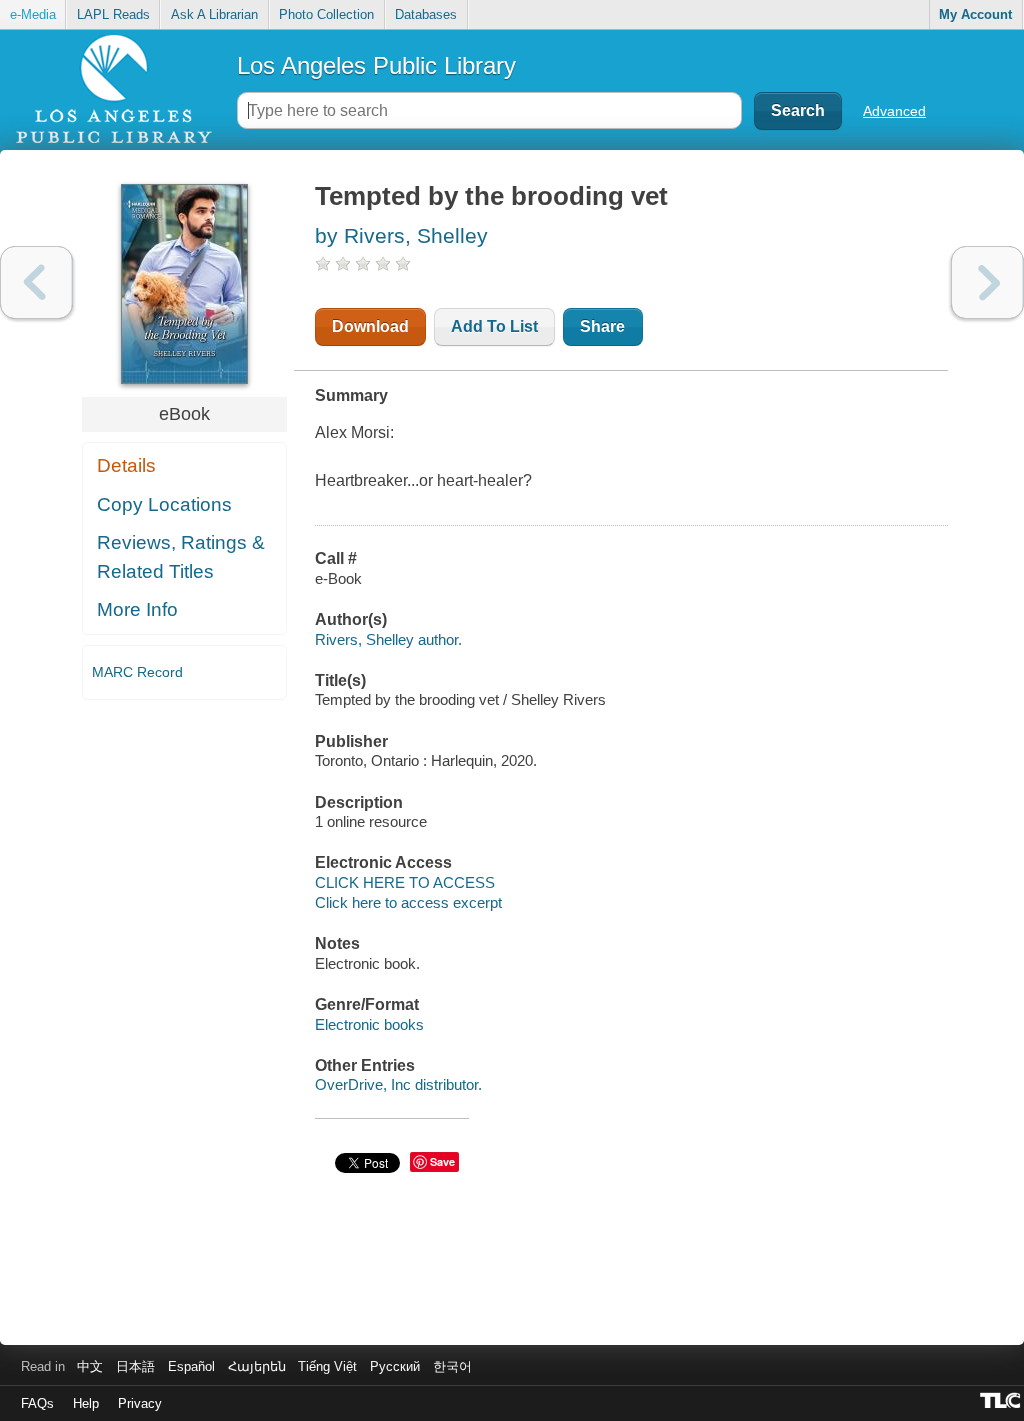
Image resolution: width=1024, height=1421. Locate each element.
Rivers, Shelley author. (388, 639)
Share (602, 326)
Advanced (894, 111)
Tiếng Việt (327, 1366)
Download (370, 326)
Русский (395, 1366)
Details (126, 465)
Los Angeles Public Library (376, 65)
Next (987, 282)
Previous (36, 282)
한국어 (452, 1366)
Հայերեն (257, 1366)
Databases (426, 14)
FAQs (37, 1403)
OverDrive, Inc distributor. (398, 1084)
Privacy (140, 1403)
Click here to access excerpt (408, 902)
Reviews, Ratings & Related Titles (181, 557)
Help (86, 1403)
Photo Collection (326, 14)
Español (191, 1366)
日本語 (135, 1366)
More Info (137, 609)
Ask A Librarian (214, 14)
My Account (975, 14)
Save (442, 1161)
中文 (90, 1366)
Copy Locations (164, 504)
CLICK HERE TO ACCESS (405, 882)
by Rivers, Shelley (401, 235)
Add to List (494, 326)
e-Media (33, 14)
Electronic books (369, 1024)
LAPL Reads (113, 14)
